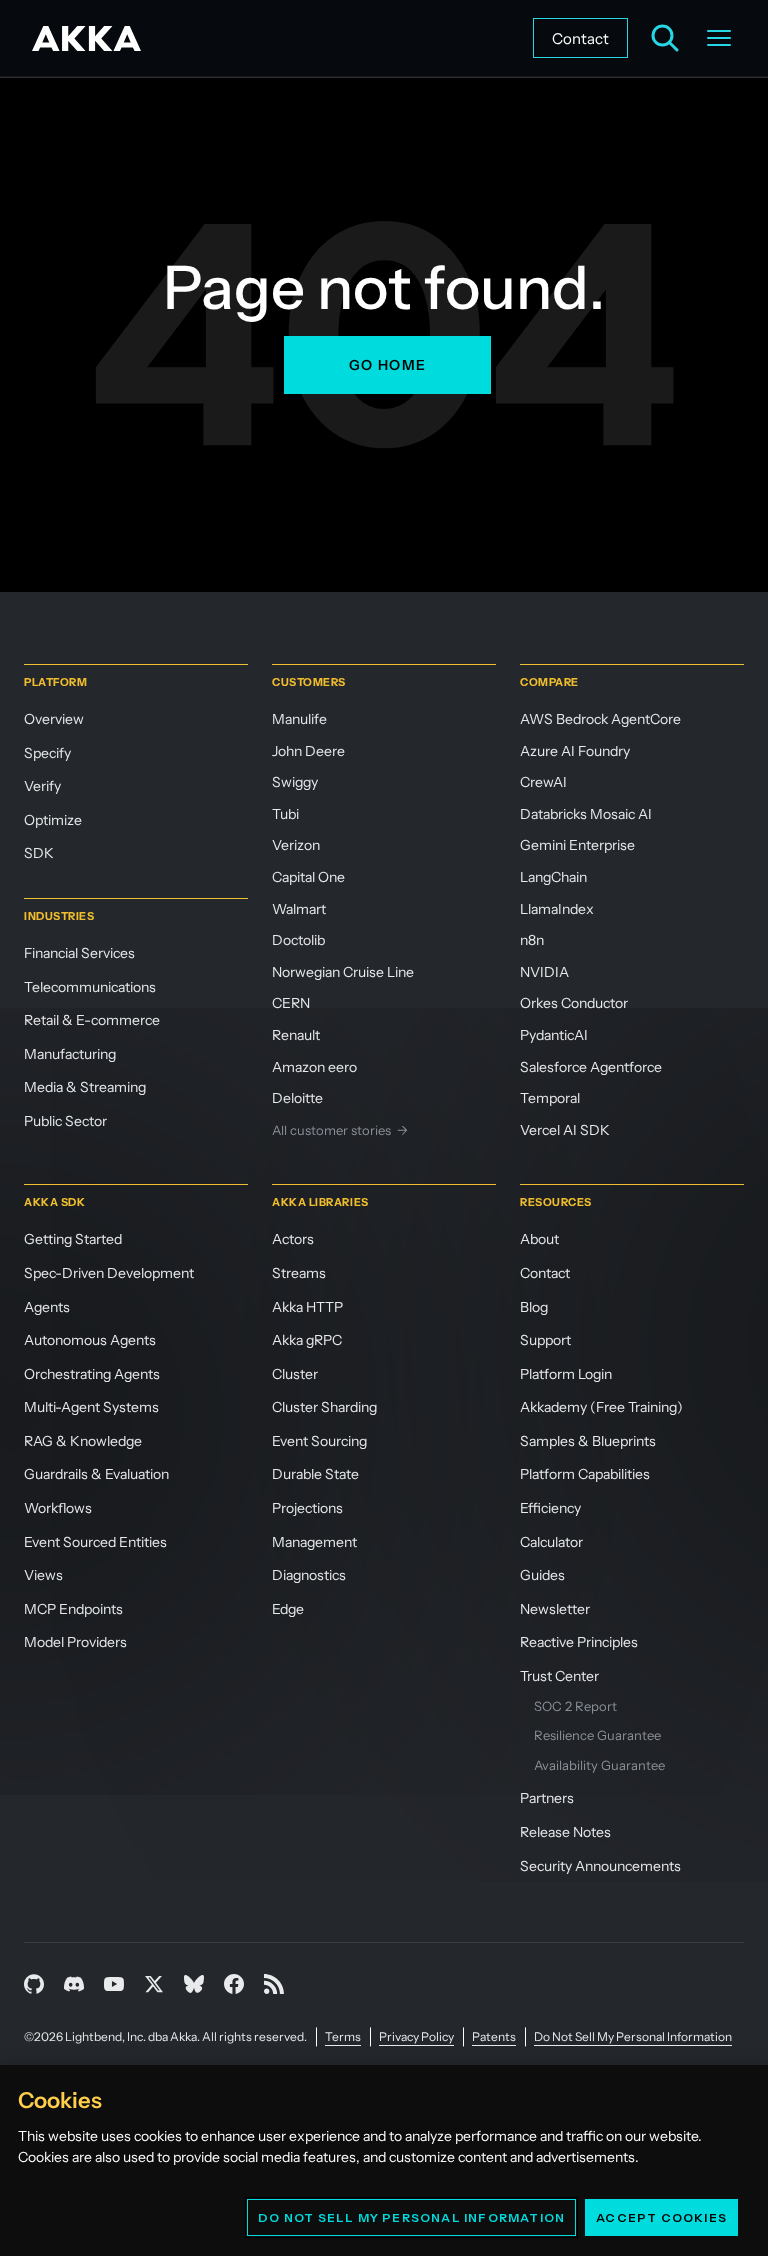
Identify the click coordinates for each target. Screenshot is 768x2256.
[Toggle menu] (719, 38)
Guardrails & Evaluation (96, 1474)
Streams (299, 1273)
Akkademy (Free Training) (601, 1407)
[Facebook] (234, 1984)
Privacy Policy (416, 2036)
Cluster (295, 1374)
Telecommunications (90, 987)
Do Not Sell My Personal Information (411, 2217)
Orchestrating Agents (92, 1374)
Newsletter (555, 1609)
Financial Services (79, 953)
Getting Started (73, 1239)
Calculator (551, 1542)
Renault (296, 1035)
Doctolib (298, 940)
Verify (42, 786)
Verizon (296, 845)
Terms (343, 2036)
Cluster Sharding (324, 1407)
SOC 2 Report (575, 1706)
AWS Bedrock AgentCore (600, 719)
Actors (293, 1239)
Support (545, 1340)
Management (314, 1542)
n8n (532, 940)
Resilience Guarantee (597, 1735)
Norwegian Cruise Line (343, 972)
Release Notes (565, 1832)
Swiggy (295, 782)
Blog (534, 1307)
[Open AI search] (665, 38)
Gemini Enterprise (577, 845)
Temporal (550, 1098)
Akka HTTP (307, 1307)
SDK (39, 853)
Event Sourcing (319, 1441)
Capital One (308, 877)
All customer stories (340, 1130)
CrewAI (543, 782)
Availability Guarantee (599, 1765)
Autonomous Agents (90, 1340)
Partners (547, 1798)
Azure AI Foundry (575, 751)
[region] (384, 2160)
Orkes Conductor (574, 1003)
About (539, 1239)
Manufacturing (70, 1054)
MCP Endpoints (73, 1609)
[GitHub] (34, 1984)
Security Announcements (600, 1866)
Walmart (299, 909)
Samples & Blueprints (588, 1441)
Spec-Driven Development (109, 1273)
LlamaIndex (557, 909)
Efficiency (550, 1508)
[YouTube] (114, 1984)
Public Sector (65, 1121)
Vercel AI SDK (565, 1130)
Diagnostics (309, 1575)
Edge (288, 1609)
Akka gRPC (307, 1340)
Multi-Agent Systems (91, 1407)
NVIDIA (544, 972)
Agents (47, 1307)
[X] (154, 1984)
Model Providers (75, 1642)
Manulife (299, 719)
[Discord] (74, 1984)
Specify (47, 753)
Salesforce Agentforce (591, 1067)
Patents (494, 2036)
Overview (54, 719)
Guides (542, 1575)
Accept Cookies (661, 2217)
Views (43, 1575)
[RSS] (274, 1984)
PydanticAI (554, 1035)
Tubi (285, 814)
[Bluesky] (194, 1984)
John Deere (308, 751)
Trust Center (559, 1676)
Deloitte (297, 1098)
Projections (307, 1508)
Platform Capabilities (585, 1474)
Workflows (58, 1508)
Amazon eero (314, 1067)
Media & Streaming (85, 1087)
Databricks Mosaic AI (586, 814)
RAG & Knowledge (83, 1441)
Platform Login (566, 1374)
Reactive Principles (579, 1642)
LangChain (553, 877)
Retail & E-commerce (92, 1020)
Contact (580, 38)
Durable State (315, 1474)
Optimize (53, 820)
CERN (291, 1003)
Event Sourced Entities (95, 1542)
